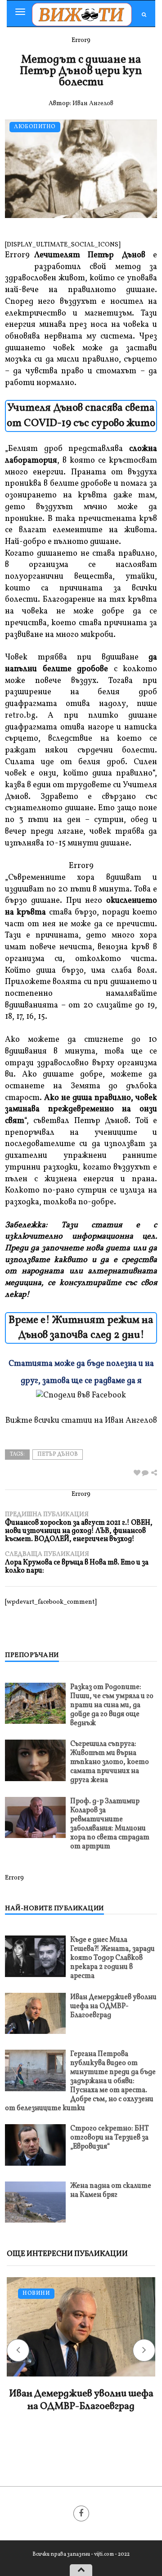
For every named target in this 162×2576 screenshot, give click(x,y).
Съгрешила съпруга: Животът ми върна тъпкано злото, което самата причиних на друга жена (110, 1762)
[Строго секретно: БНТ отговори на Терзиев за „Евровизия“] (35, 2145)
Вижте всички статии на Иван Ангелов (81, 1421)
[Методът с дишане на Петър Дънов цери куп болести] (145, 1474)
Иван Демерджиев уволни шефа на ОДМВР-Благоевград (113, 2006)
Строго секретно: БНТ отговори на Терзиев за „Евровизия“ (110, 2138)
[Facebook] (81, 2513)
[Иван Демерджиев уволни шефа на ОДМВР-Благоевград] (35, 2013)
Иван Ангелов (93, 104)
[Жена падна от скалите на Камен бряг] (35, 2202)
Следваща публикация (77, 1562)
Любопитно (35, 127)
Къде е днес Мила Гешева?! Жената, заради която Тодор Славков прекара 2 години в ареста (112, 1958)
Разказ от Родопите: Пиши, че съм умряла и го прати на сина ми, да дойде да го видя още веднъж (112, 1705)
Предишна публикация (79, 1527)
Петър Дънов (58, 1454)
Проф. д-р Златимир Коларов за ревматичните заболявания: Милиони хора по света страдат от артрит (110, 1824)
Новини (36, 2294)
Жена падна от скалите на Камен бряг (111, 2191)
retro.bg (20, 716)
